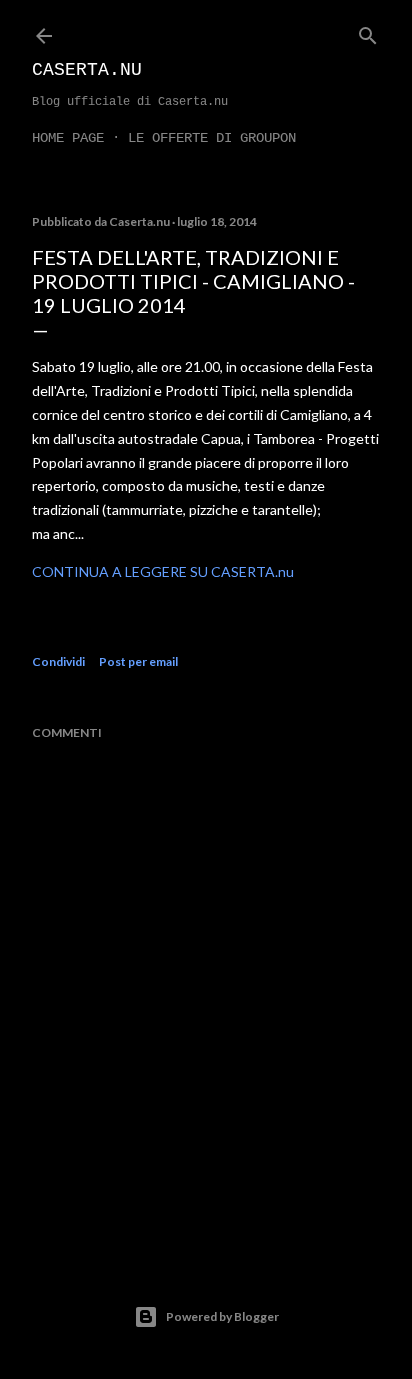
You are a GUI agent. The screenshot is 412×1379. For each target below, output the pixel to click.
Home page (68, 138)
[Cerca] (368, 31)
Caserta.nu (87, 70)
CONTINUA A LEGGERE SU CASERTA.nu (163, 571)
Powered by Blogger (222, 1316)
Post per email (138, 661)
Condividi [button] (58, 661)
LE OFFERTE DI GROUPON (212, 138)
